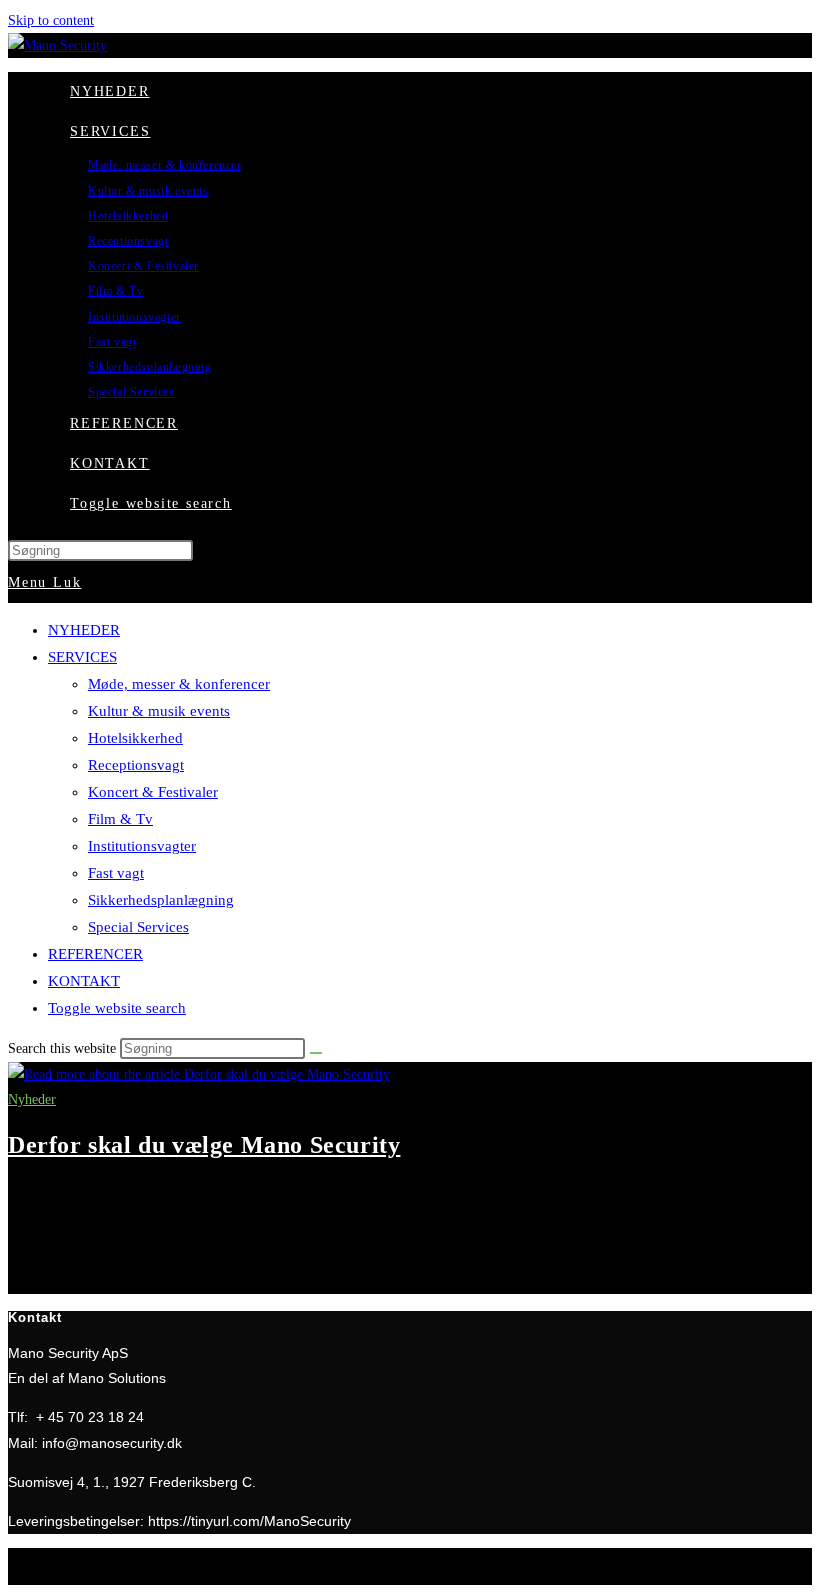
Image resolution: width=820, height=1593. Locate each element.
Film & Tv (120, 819)
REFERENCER (95, 954)
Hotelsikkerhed (135, 738)
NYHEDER (84, 630)
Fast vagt (116, 873)
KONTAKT (84, 981)
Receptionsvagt (136, 765)
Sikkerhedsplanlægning (161, 900)
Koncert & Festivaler (153, 792)
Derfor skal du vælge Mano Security (204, 1145)
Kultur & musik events (159, 711)
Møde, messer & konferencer (179, 684)
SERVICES (82, 657)
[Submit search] (316, 1053)
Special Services (138, 927)
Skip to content (51, 20)
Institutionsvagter (142, 846)
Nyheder (32, 1099)
